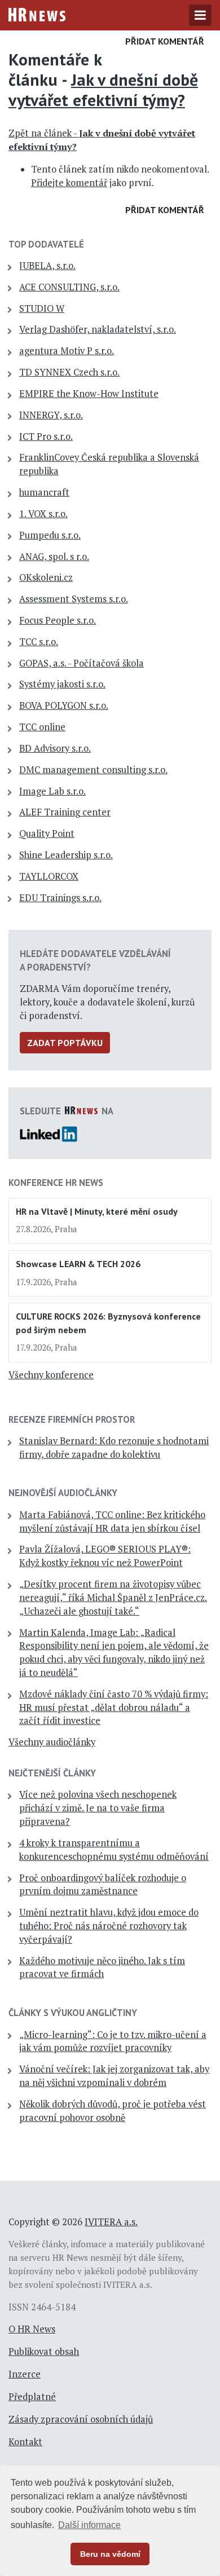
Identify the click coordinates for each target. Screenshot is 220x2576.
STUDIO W (42, 308)
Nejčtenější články (52, 1773)
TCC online (42, 727)
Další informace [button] (89, 2525)
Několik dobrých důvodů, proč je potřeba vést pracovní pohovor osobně (113, 2111)
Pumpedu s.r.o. (50, 535)
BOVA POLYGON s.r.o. (64, 705)
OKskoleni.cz (46, 577)
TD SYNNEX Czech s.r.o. (69, 372)
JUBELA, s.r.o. (47, 266)
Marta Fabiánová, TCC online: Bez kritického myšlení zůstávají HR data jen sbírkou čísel (112, 1521)
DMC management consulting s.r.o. (93, 770)
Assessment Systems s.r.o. (74, 599)
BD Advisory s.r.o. (55, 748)
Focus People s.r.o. (58, 620)
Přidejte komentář (69, 183)
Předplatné (32, 2397)
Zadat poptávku (65, 1043)
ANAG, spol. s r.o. (54, 557)
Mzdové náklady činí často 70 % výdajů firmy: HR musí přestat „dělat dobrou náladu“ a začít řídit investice (114, 1708)
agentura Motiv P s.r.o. (67, 351)
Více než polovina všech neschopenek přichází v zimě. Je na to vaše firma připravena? (98, 1808)
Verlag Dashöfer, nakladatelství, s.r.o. (98, 329)
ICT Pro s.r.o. (46, 436)
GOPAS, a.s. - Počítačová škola (82, 663)
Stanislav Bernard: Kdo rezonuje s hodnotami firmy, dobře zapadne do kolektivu (114, 1448)
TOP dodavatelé (46, 244)
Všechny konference (51, 1375)
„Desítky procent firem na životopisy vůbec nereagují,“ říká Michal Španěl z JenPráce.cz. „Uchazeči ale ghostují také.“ (113, 1598)
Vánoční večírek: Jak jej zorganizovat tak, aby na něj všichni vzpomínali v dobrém (114, 2076)
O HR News (32, 2329)
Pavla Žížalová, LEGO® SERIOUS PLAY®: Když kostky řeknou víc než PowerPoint (105, 1556)
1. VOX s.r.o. (43, 514)
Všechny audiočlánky (52, 1742)
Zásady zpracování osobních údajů (81, 2419)
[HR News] (37, 14)
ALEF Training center (65, 812)
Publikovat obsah (44, 2352)
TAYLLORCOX (49, 876)
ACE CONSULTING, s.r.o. (69, 287)
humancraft (44, 492)
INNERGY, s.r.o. (51, 415)
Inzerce (25, 2374)
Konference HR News (56, 1183)
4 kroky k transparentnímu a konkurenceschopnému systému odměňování (114, 1850)
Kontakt (25, 2442)
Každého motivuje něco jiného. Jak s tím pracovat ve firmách (102, 1968)
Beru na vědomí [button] (110, 2554)
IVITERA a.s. (111, 2222)
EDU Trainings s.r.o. (60, 898)
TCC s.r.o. (39, 642)
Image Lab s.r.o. (52, 791)
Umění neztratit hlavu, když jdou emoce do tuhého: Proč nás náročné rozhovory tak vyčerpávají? (109, 1926)
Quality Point (47, 833)
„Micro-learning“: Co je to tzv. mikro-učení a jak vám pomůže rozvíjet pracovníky (113, 2041)
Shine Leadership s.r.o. (66, 855)
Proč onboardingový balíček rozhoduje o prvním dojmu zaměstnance (103, 1885)
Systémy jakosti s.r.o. (62, 684)
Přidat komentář (165, 41)
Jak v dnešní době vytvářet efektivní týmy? (103, 90)
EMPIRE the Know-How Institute (89, 394)
